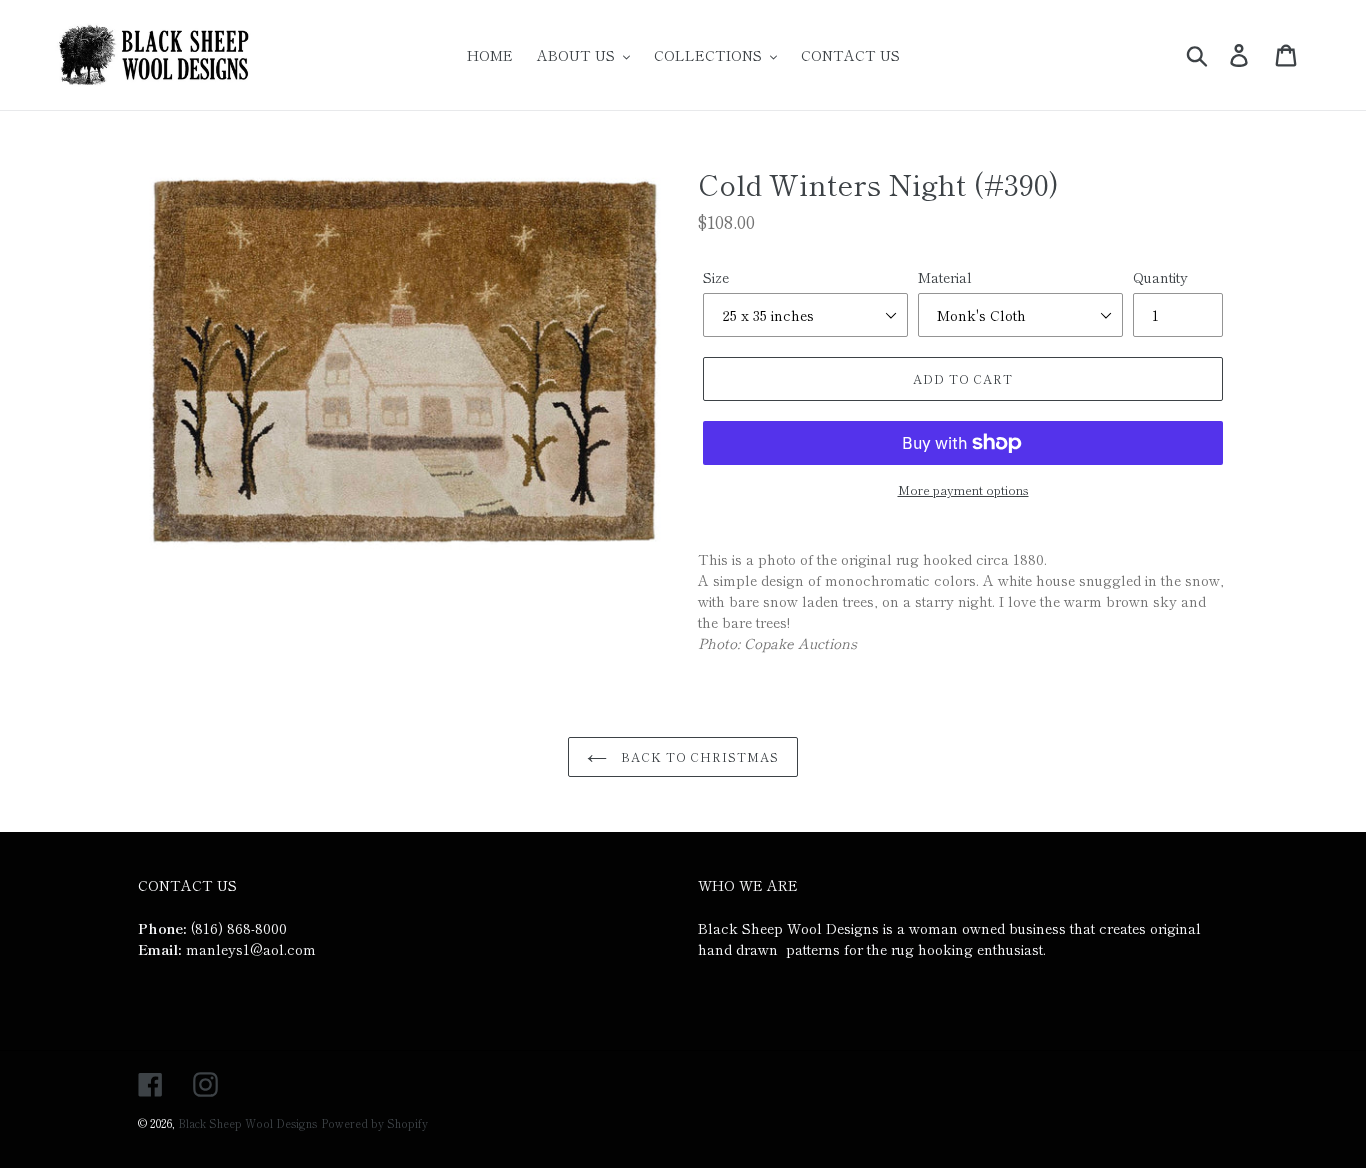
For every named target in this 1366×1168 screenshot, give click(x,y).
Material (945, 277)
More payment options (963, 489)
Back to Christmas (698, 756)
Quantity (1160, 277)
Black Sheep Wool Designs (247, 1123)
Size (716, 277)
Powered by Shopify (374, 1123)
